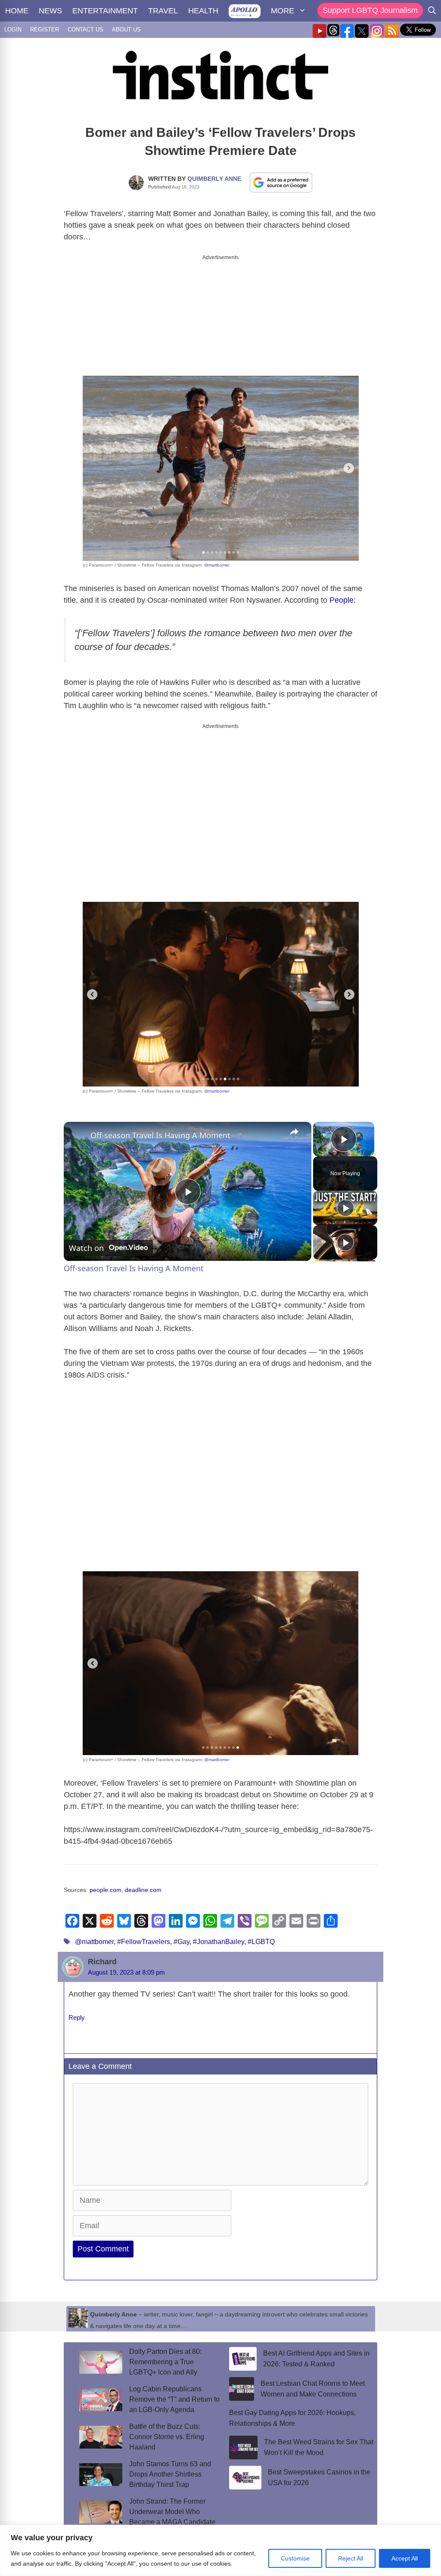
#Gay (182, 1934)
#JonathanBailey (219, 1934)
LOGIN (13, 29)
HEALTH (203, 11)
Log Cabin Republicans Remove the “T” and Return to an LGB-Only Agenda (174, 2392)
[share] (294, 1124)
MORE (283, 11)
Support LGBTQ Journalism (370, 10)
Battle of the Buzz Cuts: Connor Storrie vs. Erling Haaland (167, 2429)
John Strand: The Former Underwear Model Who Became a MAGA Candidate (172, 2504)
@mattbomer (217, 558)
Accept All (405, 2558)
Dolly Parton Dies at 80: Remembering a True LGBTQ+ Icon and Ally (165, 2355)
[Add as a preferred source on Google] (281, 182)
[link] (78, 1128)
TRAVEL (163, 11)
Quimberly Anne (214, 179)
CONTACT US (85, 29)
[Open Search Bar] (432, 11)
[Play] (345, 1201)
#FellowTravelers (144, 1934)
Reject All (351, 2558)
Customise (295, 2558)
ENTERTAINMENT (105, 11)
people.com (106, 1883)
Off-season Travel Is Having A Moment (160, 1128)
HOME (17, 11)
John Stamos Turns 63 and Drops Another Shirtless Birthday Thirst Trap (170, 2467)
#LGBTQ (261, 1934)
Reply (77, 2010)
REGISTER (45, 29)
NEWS (50, 11)
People (342, 593)
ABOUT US (126, 29)
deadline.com (143, 1883)
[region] (220, 2550)
